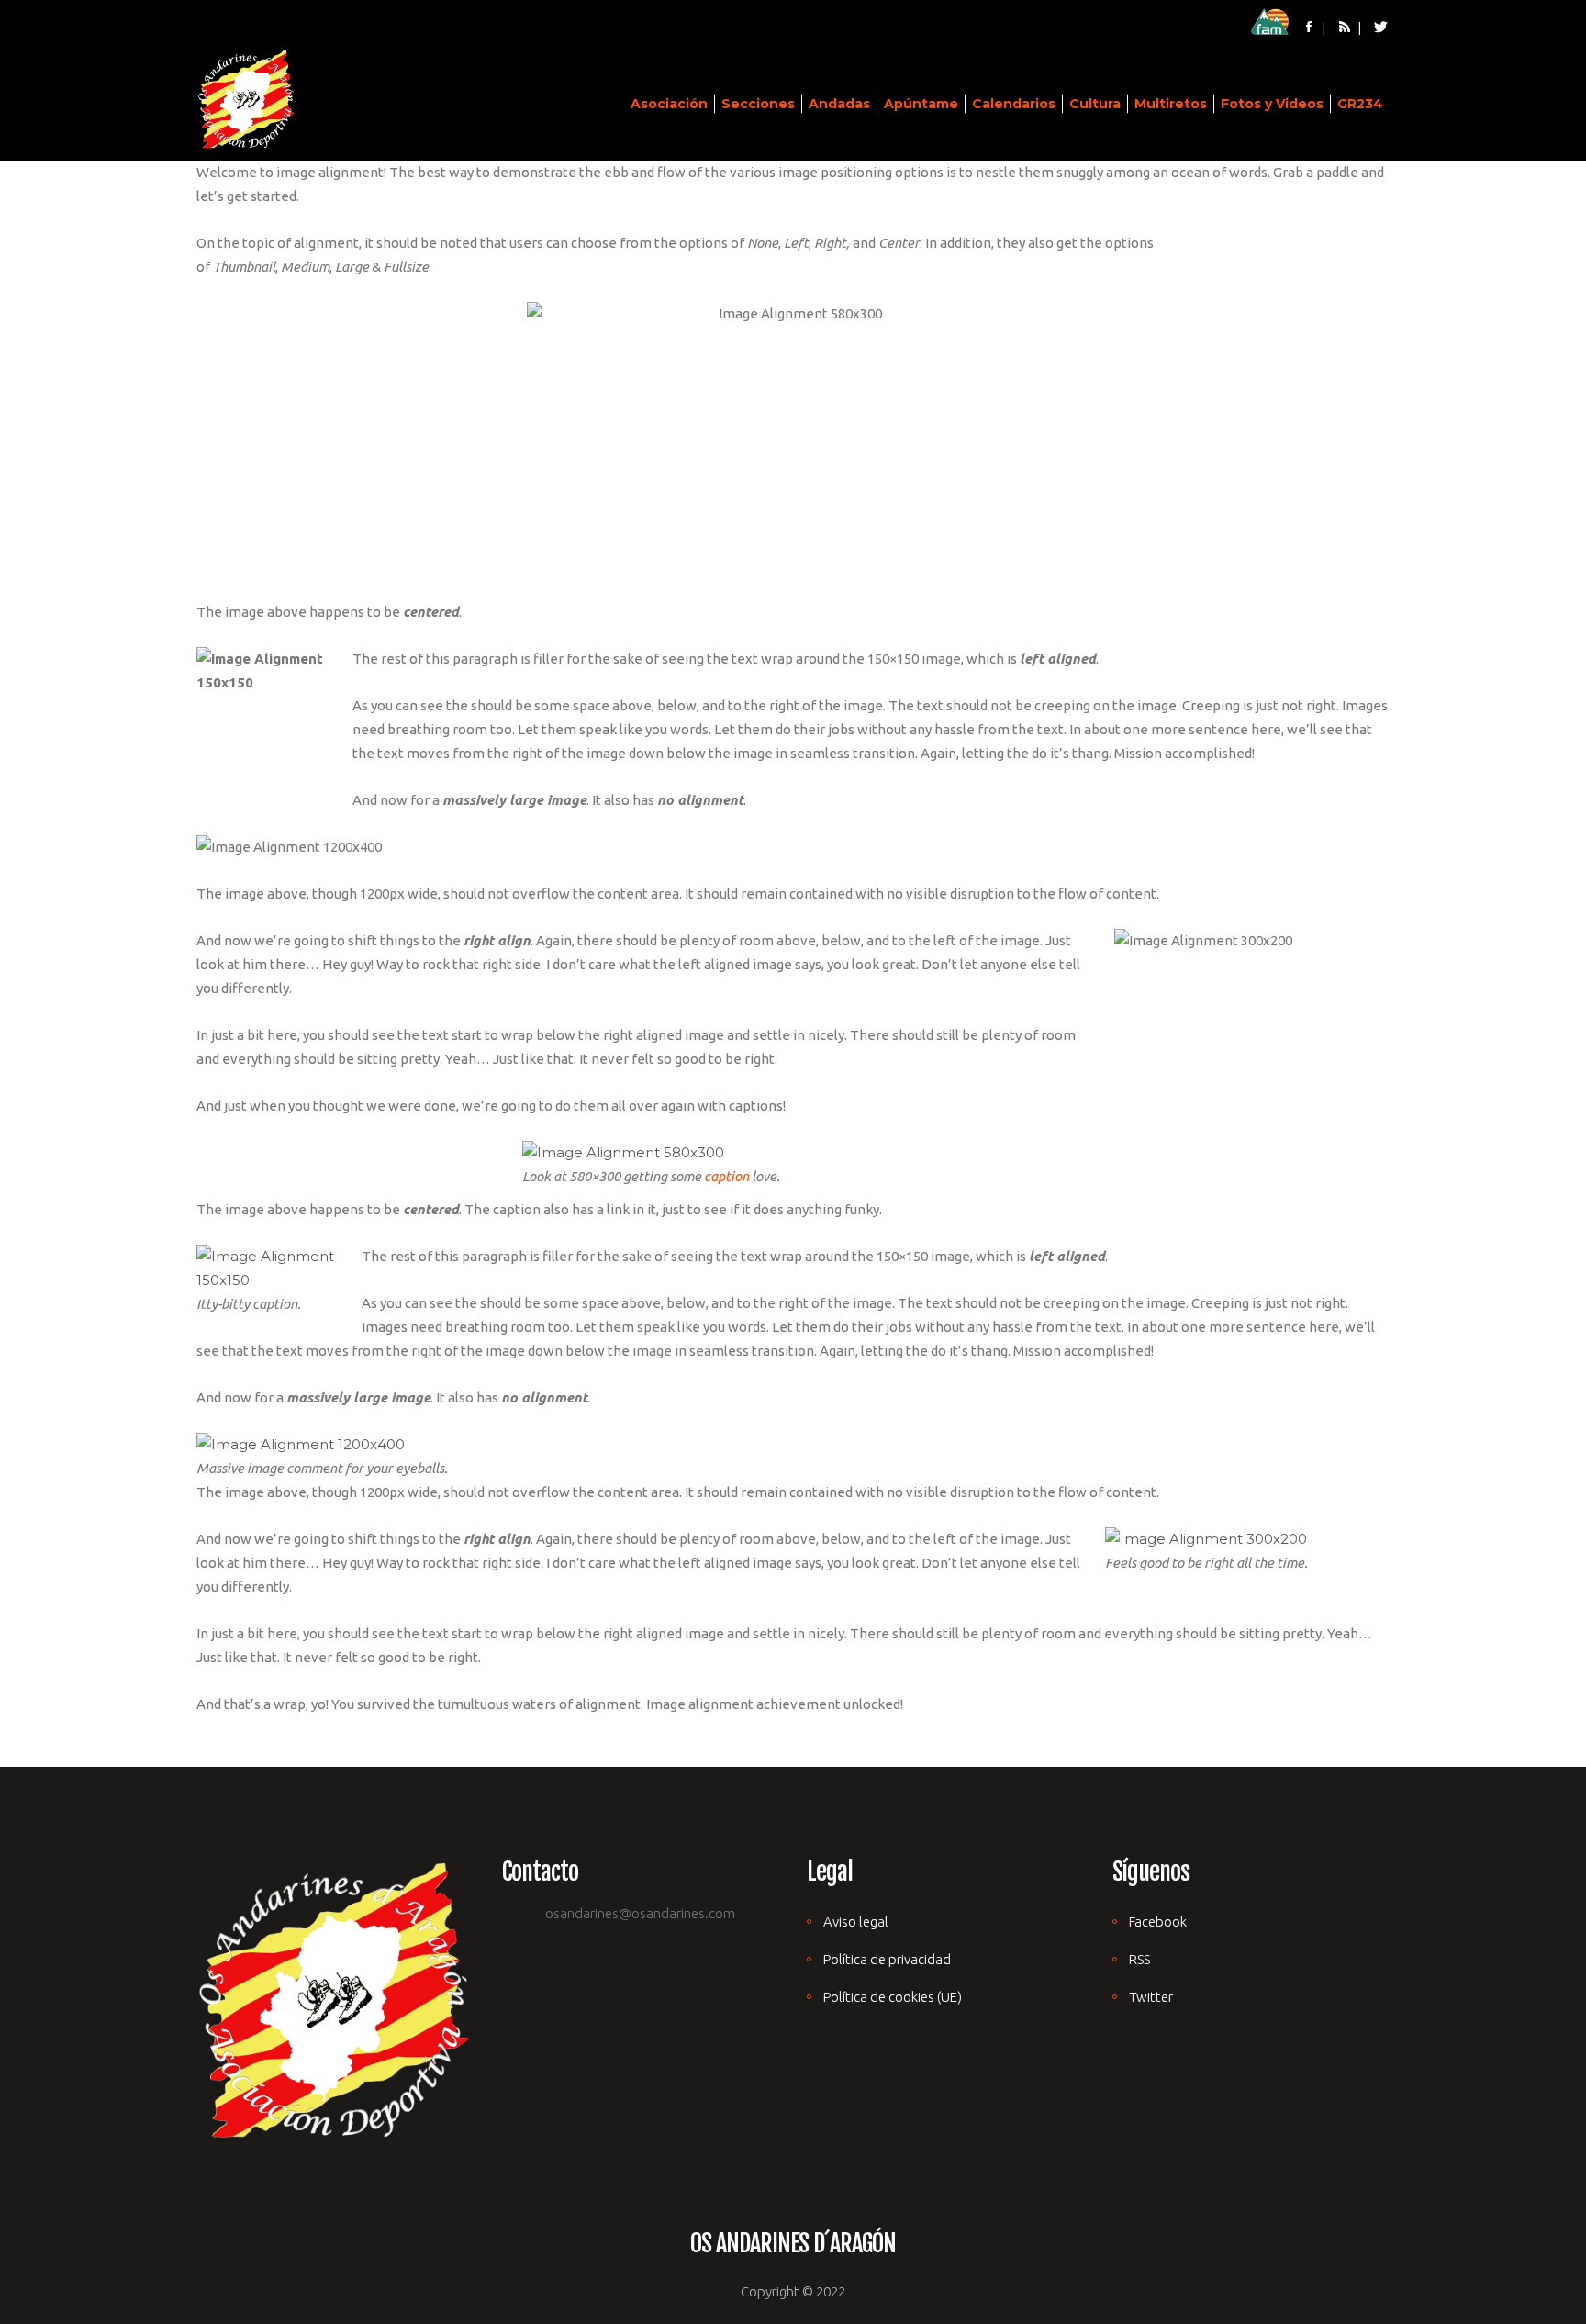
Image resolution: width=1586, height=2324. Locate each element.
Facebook (1158, 1922)
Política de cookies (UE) (893, 1997)
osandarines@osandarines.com (640, 1913)
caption (726, 1176)
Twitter (1151, 1997)
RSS (1139, 1959)
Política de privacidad (887, 1959)
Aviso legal (856, 1922)
